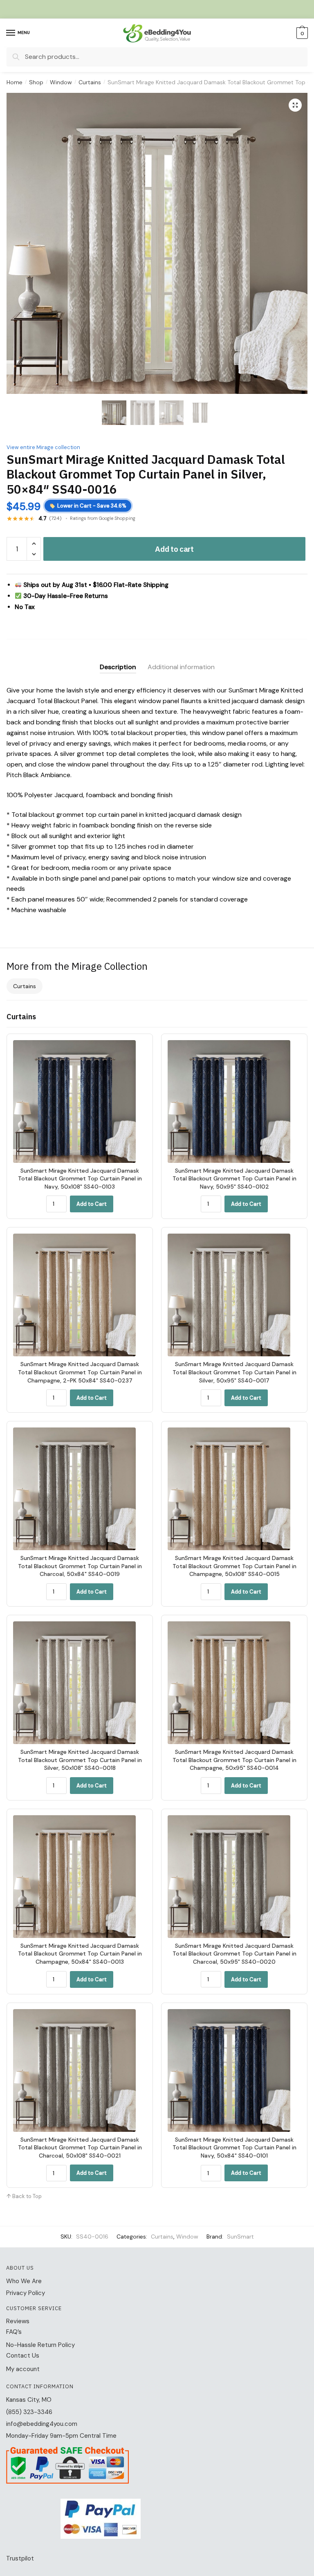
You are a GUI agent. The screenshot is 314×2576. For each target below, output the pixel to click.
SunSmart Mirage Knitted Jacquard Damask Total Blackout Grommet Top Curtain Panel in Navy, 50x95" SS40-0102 (234, 1179)
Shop (36, 82)
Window (61, 82)
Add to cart (174, 549)
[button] (295, 105)
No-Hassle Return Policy (40, 2345)
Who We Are (24, 2281)
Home (15, 82)
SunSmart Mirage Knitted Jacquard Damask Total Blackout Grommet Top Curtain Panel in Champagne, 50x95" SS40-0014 (234, 1760)
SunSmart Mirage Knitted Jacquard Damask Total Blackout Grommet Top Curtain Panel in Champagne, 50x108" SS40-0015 (234, 1566)
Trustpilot (20, 2558)
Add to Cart (92, 1204)
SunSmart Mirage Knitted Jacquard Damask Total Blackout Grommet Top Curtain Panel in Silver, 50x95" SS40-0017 (234, 1372)
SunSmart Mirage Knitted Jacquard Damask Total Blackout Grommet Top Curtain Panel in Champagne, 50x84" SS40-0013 (80, 1954)
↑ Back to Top (24, 2196)
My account (23, 2369)
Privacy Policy (26, 2293)
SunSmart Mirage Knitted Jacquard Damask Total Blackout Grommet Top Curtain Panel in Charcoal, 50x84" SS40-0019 (80, 1566)
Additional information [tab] (181, 667)
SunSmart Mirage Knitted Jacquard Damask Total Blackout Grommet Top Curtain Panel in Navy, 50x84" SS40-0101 (234, 2148)
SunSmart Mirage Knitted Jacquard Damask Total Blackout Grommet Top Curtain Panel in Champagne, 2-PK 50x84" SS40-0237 (80, 1372)
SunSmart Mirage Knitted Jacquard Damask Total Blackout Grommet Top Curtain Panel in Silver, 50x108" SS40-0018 (80, 1760)
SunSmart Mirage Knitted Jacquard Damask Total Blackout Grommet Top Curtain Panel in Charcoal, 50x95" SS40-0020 (234, 1954)
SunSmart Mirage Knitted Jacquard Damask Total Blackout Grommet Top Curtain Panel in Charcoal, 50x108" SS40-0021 (80, 2148)
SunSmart (240, 2237)
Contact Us (23, 2356)
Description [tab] (118, 667)
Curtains (90, 82)
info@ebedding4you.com (42, 2424)
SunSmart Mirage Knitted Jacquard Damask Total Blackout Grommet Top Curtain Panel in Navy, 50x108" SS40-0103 (80, 1179)
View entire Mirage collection (43, 447)
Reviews (18, 2321)
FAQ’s (14, 2332)
